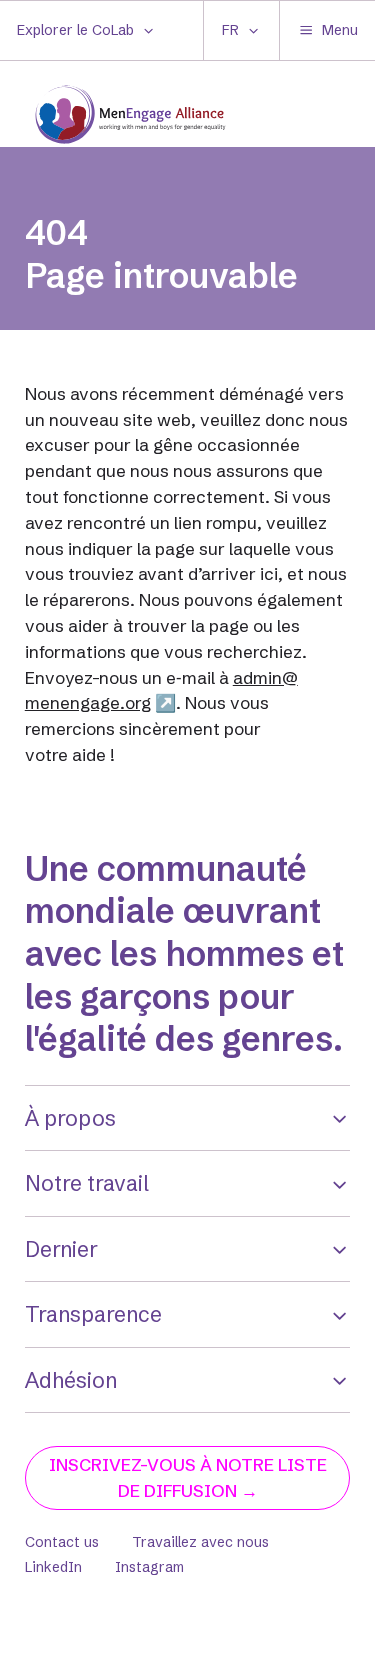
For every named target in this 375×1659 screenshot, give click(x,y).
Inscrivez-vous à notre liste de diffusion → (188, 1477)
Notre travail (87, 1183)
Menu (340, 30)
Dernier (61, 1249)
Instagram (149, 1567)
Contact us (62, 1542)
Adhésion (71, 1380)
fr (230, 30)
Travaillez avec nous (200, 1542)
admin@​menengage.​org (161, 690)
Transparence (93, 1314)
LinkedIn (53, 1567)
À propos (70, 1118)
